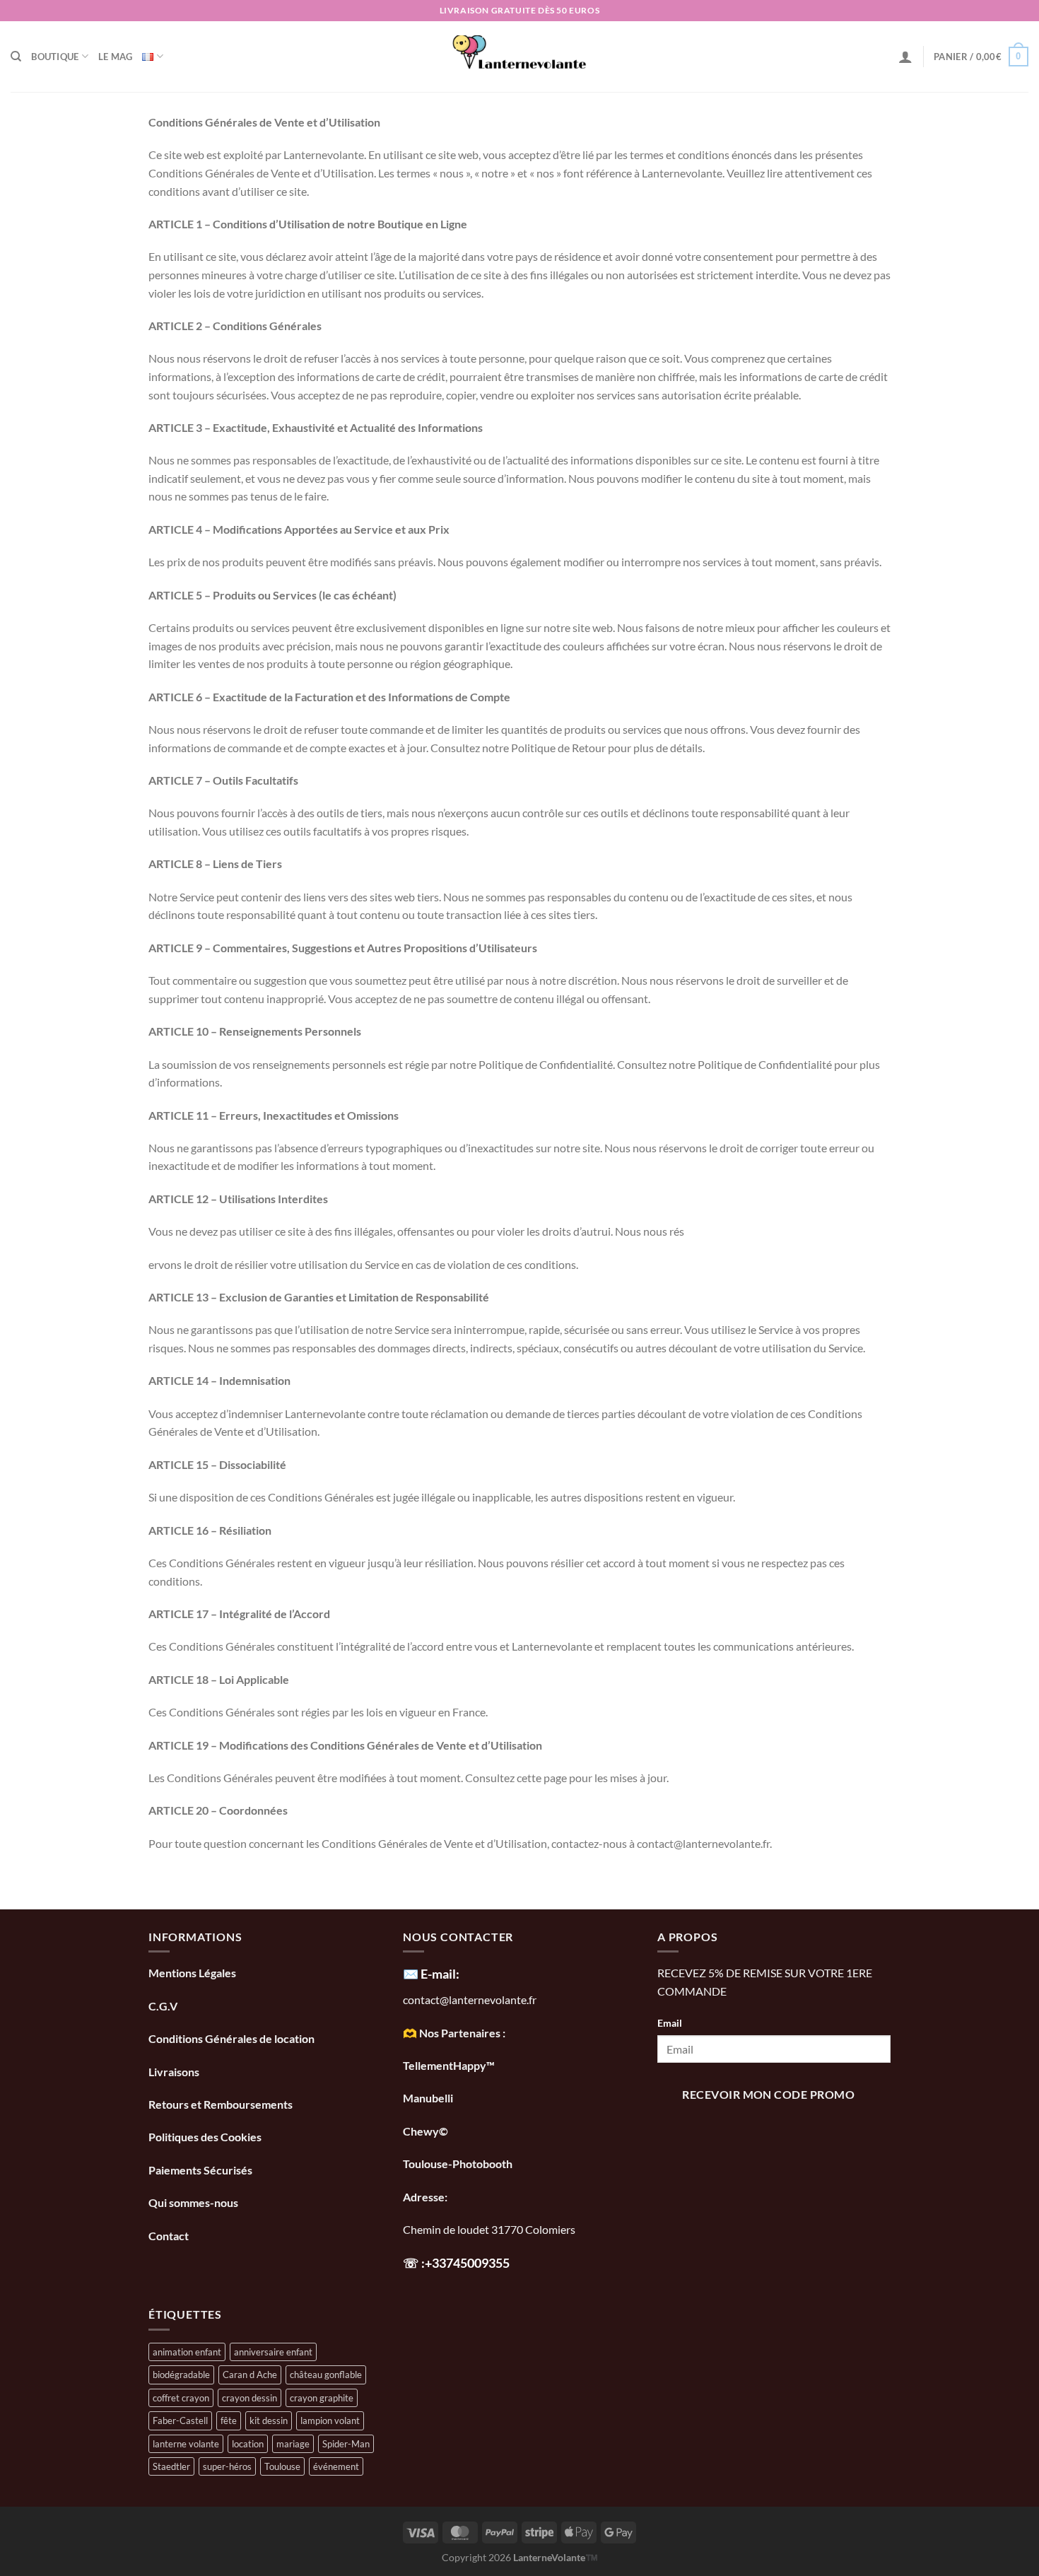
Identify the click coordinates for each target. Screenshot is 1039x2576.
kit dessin (269, 2420)
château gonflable (326, 2375)
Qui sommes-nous (194, 2202)
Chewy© (425, 2131)
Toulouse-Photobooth (458, 2164)
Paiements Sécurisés (200, 2170)
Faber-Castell (180, 2420)
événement (336, 2466)
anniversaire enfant (273, 2352)
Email (670, 2023)
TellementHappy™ (449, 2065)
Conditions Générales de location (231, 2038)
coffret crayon (181, 2398)
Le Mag (116, 57)
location (248, 2444)
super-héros (227, 2466)
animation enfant (187, 2352)
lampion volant (330, 2420)
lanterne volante (186, 2444)
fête (229, 2420)
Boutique (55, 57)
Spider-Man (346, 2444)
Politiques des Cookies (205, 2137)
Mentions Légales (192, 1973)
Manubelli (428, 2098)
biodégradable (181, 2375)
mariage (293, 2444)
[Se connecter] (905, 57)
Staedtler (171, 2466)
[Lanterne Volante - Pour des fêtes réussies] (520, 57)
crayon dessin (250, 2398)
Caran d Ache (250, 2375)
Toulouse (282, 2466)
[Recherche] (16, 57)
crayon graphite (322, 2398)
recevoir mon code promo (768, 2095)
